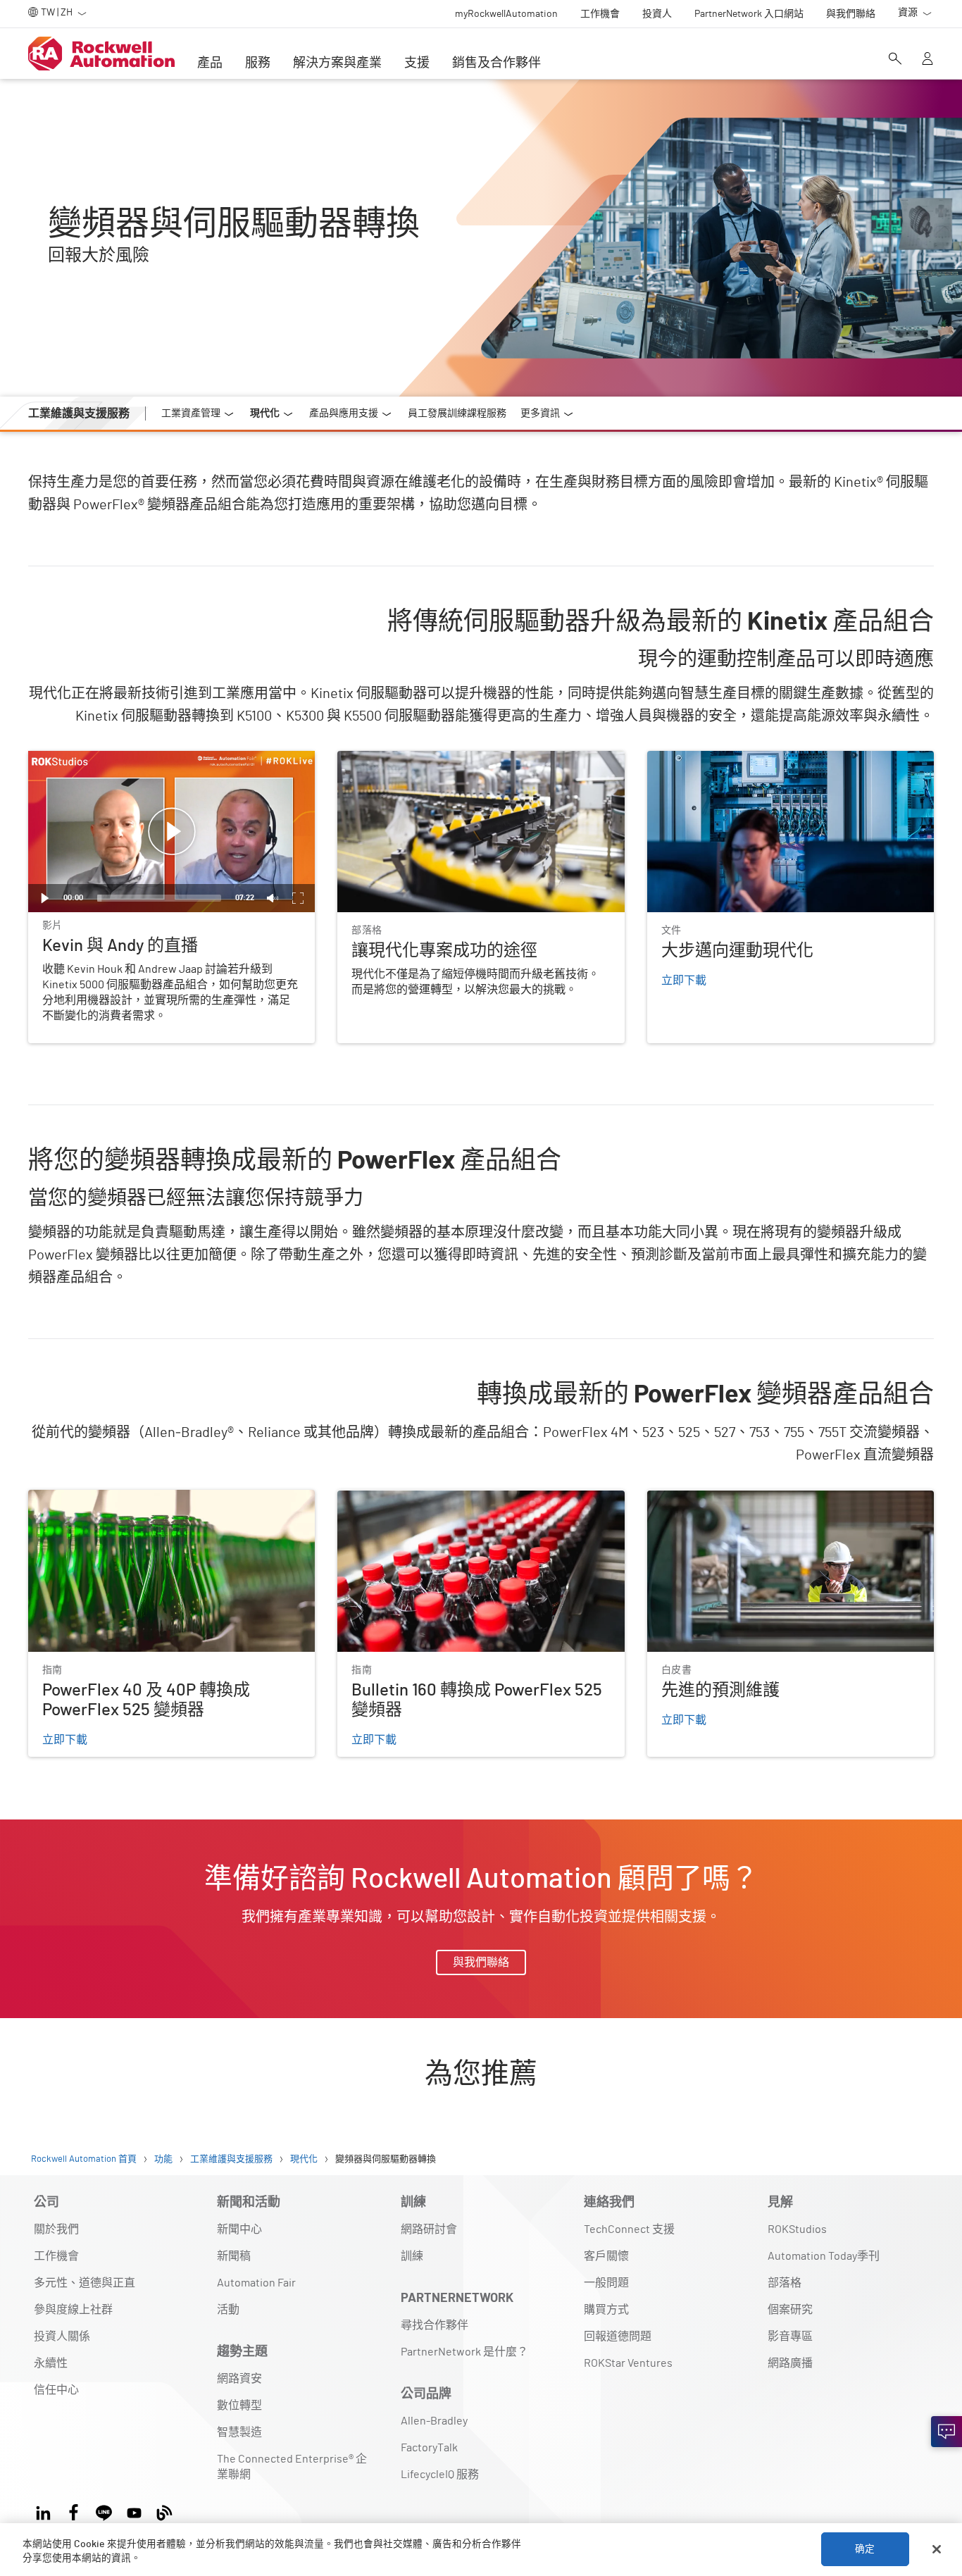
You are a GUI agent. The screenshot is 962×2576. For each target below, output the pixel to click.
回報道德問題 (618, 2337)
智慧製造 (239, 2432)
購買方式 (606, 2310)
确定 (865, 2549)
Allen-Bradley (434, 2421)
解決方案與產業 (337, 63)
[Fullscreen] (298, 898)
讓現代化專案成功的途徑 (399, 759)
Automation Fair (256, 2283)
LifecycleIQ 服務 (440, 2475)
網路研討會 (429, 2229)
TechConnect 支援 (629, 2229)
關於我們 (56, 2229)
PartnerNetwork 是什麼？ (464, 2352)
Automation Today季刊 (824, 2256)
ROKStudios (797, 2229)
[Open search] (895, 60)
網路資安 (239, 2379)
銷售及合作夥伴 (496, 63)
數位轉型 (239, 2406)
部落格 (785, 2283)
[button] (172, 832)
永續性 (51, 2363)
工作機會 (56, 2256)
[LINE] (104, 2511)
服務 (258, 63)
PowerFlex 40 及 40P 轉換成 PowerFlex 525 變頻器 (152, 1498)
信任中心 (56, 2390)
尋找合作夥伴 (435, 2325)
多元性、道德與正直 (85, 2283)
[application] (171, 832)
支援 (417, 63)
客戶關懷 (606, 2256)
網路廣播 (790, 2363)
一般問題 (606, 2283)
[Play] (45, 898)
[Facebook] (74, 2511)
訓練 (412, 2256)
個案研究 (790, 2310)
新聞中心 (239, 2229)
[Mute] (273, 898)
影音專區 (790, 2337)
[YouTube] (134, 2511)
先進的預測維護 (687, 1498)
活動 (228, 2310)
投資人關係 (62, 2337)
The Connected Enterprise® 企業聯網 (292, 2467)
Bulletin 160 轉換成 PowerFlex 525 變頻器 (439, 1498)
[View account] (927, 60)
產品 (210, 63)
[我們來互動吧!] (947, 2432)
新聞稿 (234, 2256)
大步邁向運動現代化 (698, 759)
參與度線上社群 (73, 2310)
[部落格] (164, 2511)
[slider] (159, 898)
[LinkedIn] (46, 2511)
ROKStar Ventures (628, 2363)
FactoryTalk (429, 2448)
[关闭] (937, 2549)
